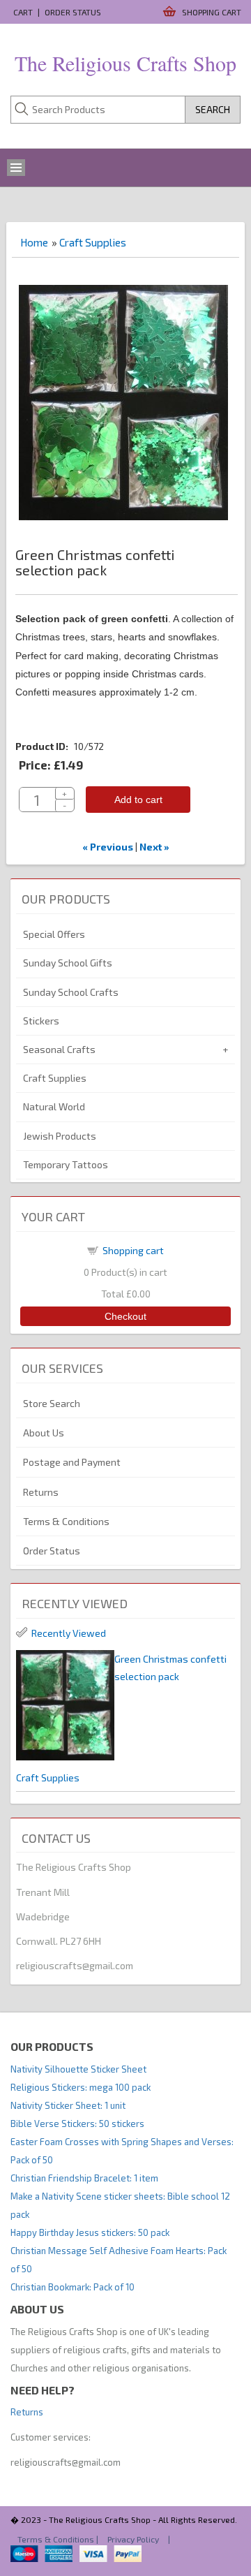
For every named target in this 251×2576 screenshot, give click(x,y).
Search (213, 109)
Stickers (41, 1021)
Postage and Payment (72, 1462)
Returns (41, 1492)
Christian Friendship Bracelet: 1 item (84, 2178)
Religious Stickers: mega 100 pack (81, 2087)
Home (34, 242)
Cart (23, 12)
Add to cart (138, 800)
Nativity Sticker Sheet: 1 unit (68, 2105)
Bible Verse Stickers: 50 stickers (77, 2124)
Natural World (54, 1106)
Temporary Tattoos (66, 1164)
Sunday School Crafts (71, 992)
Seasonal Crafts (59, 1049)
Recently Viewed (69, 1633)
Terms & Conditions (66, 1521)
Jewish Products (60, 1136)
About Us (44, 1433)
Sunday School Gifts (68, 963)
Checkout (125, 1316)
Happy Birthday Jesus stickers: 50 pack (90, 2232)
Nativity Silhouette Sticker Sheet (78, 2069)
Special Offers (54, 934)
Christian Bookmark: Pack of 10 (73, 2287)
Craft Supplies (93, 242)
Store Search (52, 1403)
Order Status (73, 12)
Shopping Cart (212, 12)
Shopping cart (133, 1250)
